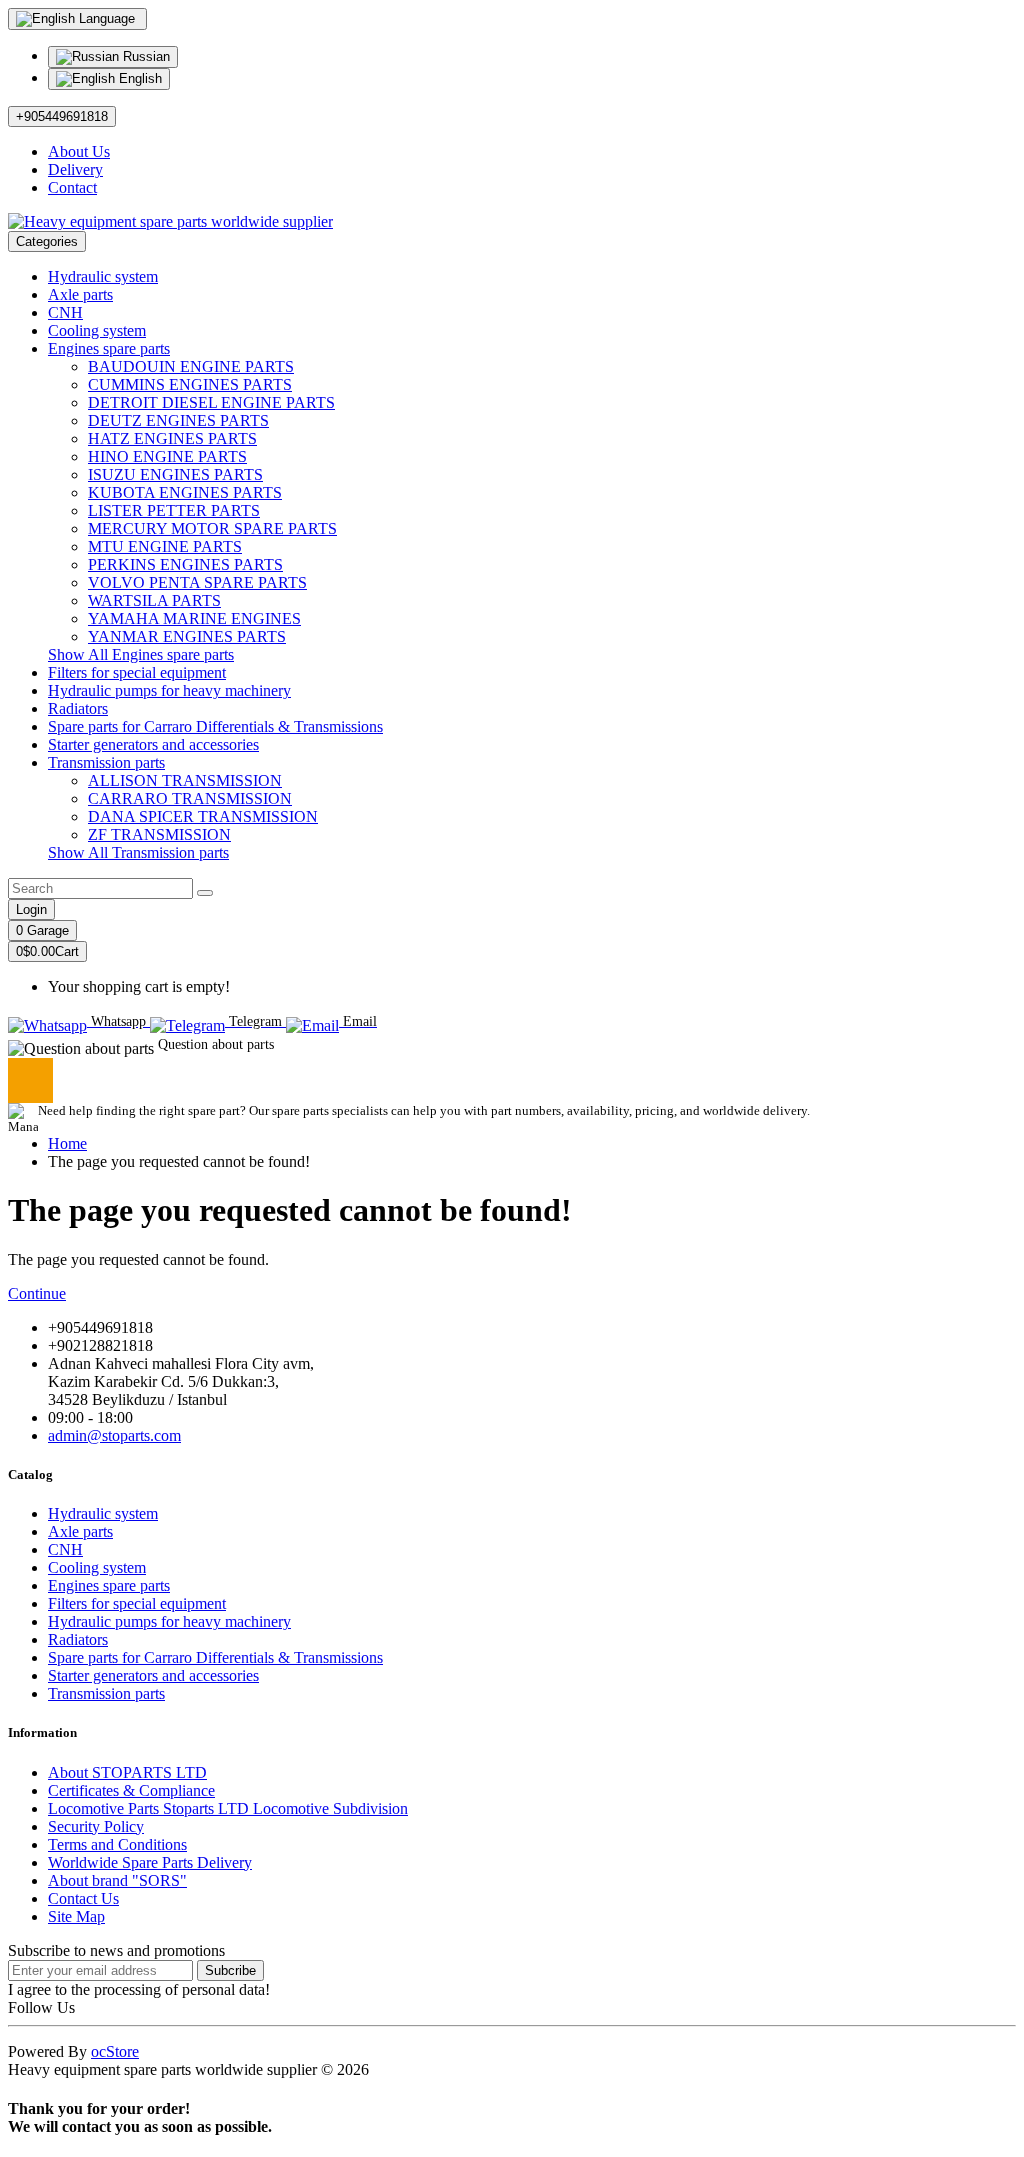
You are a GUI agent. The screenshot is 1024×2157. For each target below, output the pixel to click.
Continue (37, 1293)
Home (67, 1143)
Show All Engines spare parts (141, 654)
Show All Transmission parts (138, 852)
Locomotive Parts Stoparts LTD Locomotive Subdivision (228, 1808)
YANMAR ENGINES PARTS (187, 636)
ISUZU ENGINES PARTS (175, 474)
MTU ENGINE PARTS (165, 546)
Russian (144, 56)
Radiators (78, 708)
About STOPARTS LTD (127, 1772)
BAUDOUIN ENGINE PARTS (191, 366)
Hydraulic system (103, 276)
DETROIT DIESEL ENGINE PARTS (211, 402)
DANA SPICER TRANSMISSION (203, 816)
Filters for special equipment (137, 672)
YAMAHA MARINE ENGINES (194, 618)
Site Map (76, 1916)
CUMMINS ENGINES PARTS (190, 384)
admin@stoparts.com (114, 1435)
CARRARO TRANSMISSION (190, 798)
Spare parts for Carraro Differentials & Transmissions (215, 726)
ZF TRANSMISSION (159, 834)
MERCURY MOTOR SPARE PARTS (212, 528)
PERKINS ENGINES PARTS (185, 564)
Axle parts (80, 294)
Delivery (75, 169)
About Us (79, 151)
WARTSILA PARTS (154, 600)
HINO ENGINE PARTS (167, 456)
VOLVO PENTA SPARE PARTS (197, 582)
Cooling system (97, 330)
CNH (65, 312)
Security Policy (96, 1826)
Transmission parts (106, 762)
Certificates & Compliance (131, 1790)
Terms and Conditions (117, 1844)
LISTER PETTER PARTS (174, 510)
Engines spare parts (109, 348)
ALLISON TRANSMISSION (185, 780)
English (138, 78)
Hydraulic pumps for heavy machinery (169, 690)
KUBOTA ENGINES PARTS (185, 492)
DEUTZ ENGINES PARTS (178, 420)
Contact (72, 187)
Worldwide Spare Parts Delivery (150, 1862)
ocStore (115, 2051)
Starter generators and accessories (153, 744)
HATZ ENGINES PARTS (172, 438)
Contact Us (83, 1898)
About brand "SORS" (117, 1880)
